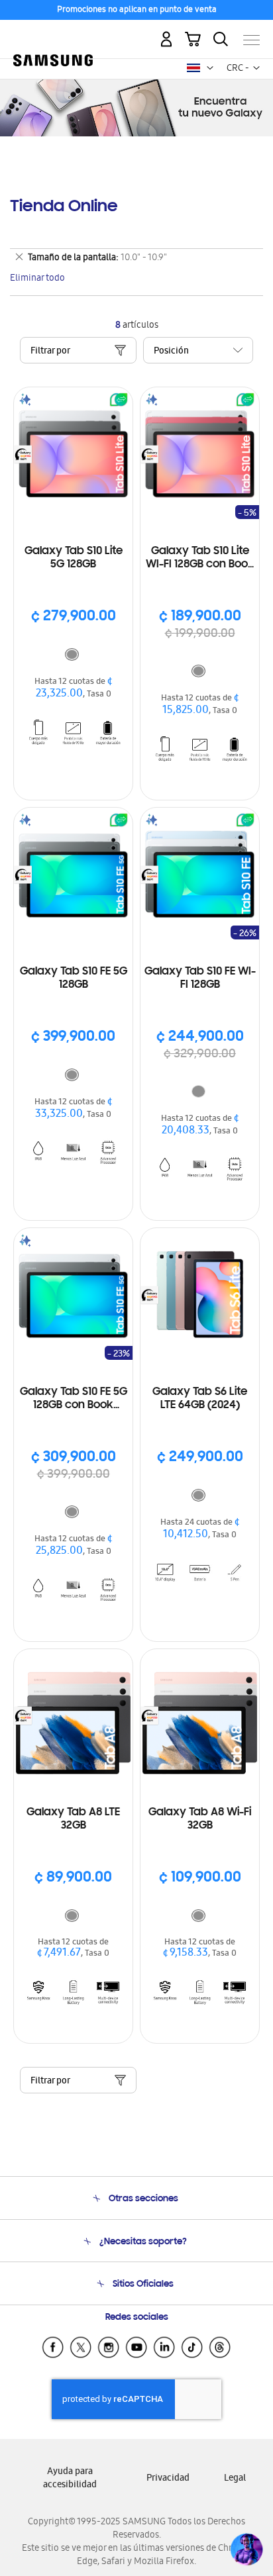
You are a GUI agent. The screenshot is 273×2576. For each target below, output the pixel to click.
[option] (72, 654)
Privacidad (168, 2479)
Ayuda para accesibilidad (70, 2479)
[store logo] (53, 34)
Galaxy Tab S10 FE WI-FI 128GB (200, 978)
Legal (235, 2479)
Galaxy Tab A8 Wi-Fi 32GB (200, 1819)
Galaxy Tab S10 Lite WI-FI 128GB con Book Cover (200, 558)
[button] (210, 68)
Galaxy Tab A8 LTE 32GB (73, 1819)
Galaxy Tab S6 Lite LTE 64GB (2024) (200, 1399)
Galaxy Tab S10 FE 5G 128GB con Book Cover (74, 1399)
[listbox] (74, 656)
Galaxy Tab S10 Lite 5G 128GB (74, 558)
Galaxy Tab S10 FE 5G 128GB (74, 978)
